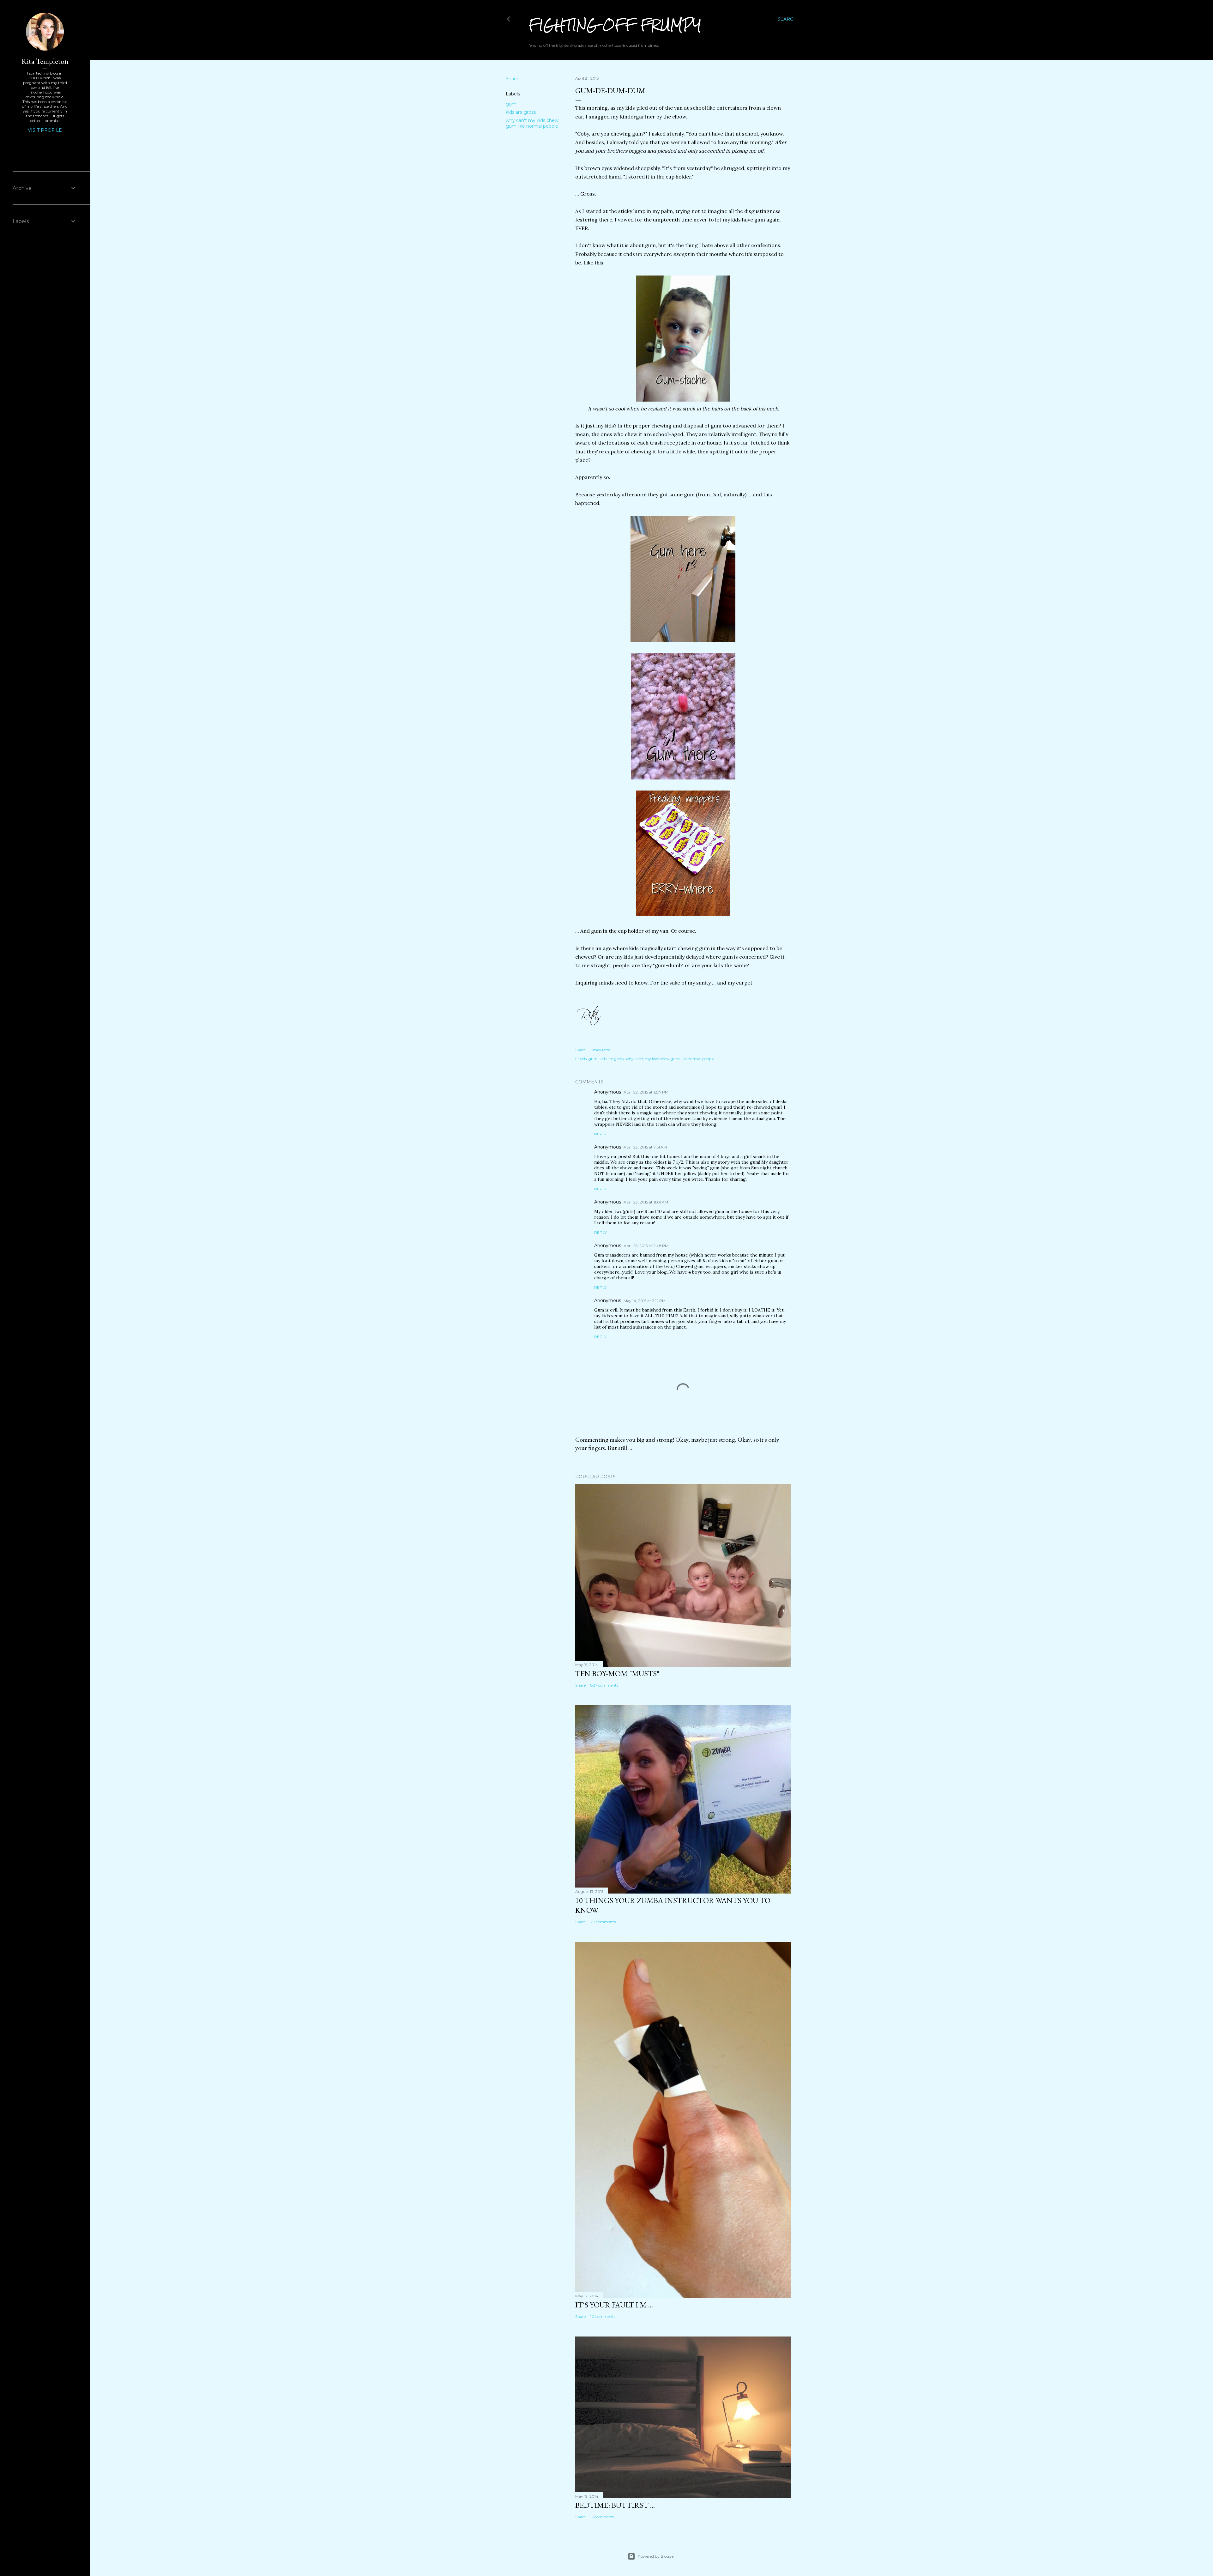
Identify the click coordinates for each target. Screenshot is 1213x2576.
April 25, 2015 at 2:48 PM (646, 1246)
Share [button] (512, 79)
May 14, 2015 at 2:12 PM (645, 1301)
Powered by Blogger (656, 2556)
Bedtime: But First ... (615, 2505)
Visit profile (45, 130)
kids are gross (521, 112)
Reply (600, 1134)
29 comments (603, 1922)
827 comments (604, 1685)
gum (511, 104)
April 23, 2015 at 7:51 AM (645, 1147)
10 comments (603, 2316)
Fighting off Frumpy (615, 25)
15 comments (602, 2517)
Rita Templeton (45, 61)
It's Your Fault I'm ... (614, 2305)
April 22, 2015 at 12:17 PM (646, 1092)
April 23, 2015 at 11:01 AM (646, 1202)
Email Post (600, 1050)
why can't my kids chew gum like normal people (532, 123)
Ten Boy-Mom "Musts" (617, 1673)
